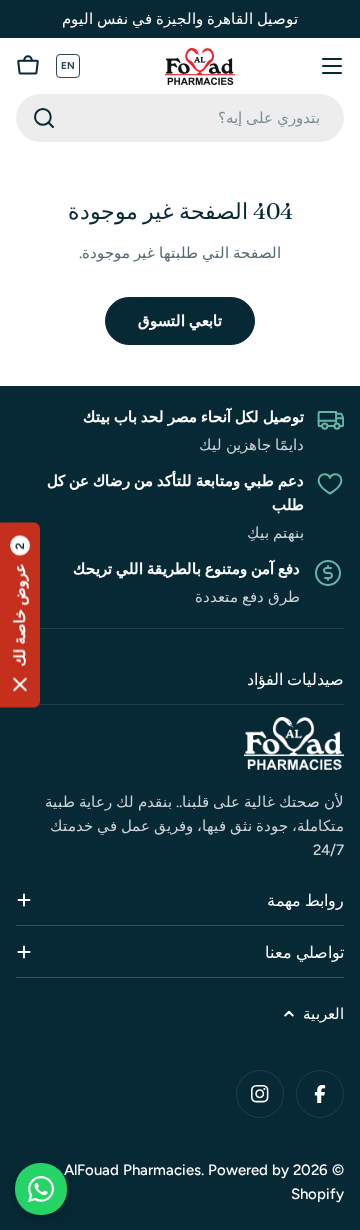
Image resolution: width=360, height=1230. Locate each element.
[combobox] (180, 118)
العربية (323, 1014)
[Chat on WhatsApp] (41, 1189)
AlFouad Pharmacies (132, 1170)
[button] (20, 615)
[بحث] (44, 118)
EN (68, 65)
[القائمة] (332, 66)
